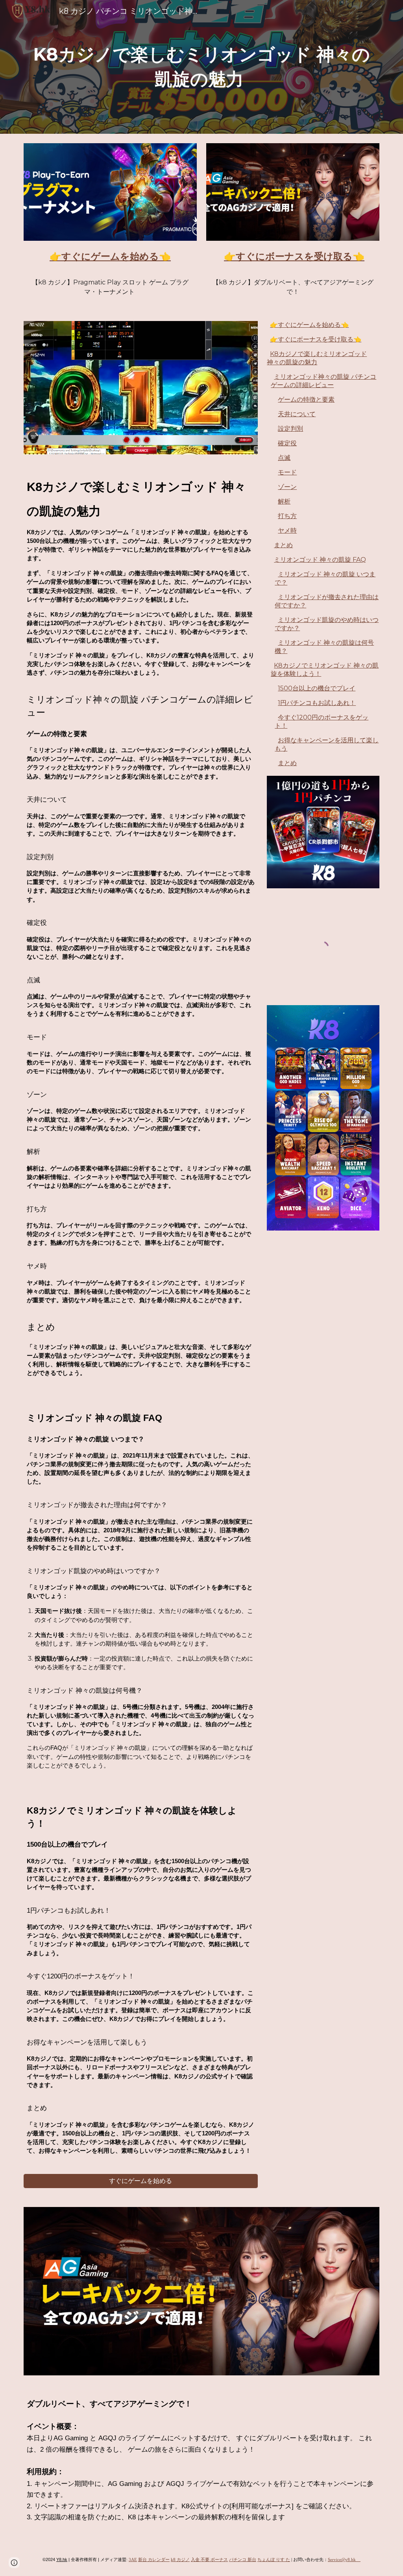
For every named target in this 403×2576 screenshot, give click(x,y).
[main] (202, 67)
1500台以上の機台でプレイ (317, 688)
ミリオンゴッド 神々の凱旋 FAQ (320, 560)
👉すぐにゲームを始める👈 (309, 325)
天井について (297, 414)
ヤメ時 (287, 531)
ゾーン (287, 487)
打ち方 (287, 516)
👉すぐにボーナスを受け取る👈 (316, 339)
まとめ (283, 545)
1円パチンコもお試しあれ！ (317, 703)
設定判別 (290, 429)
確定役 (287, 443)
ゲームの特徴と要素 (306, 400)
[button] (14, 2563)
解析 (284, 501)
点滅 (284, 458)
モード (287, 472)
